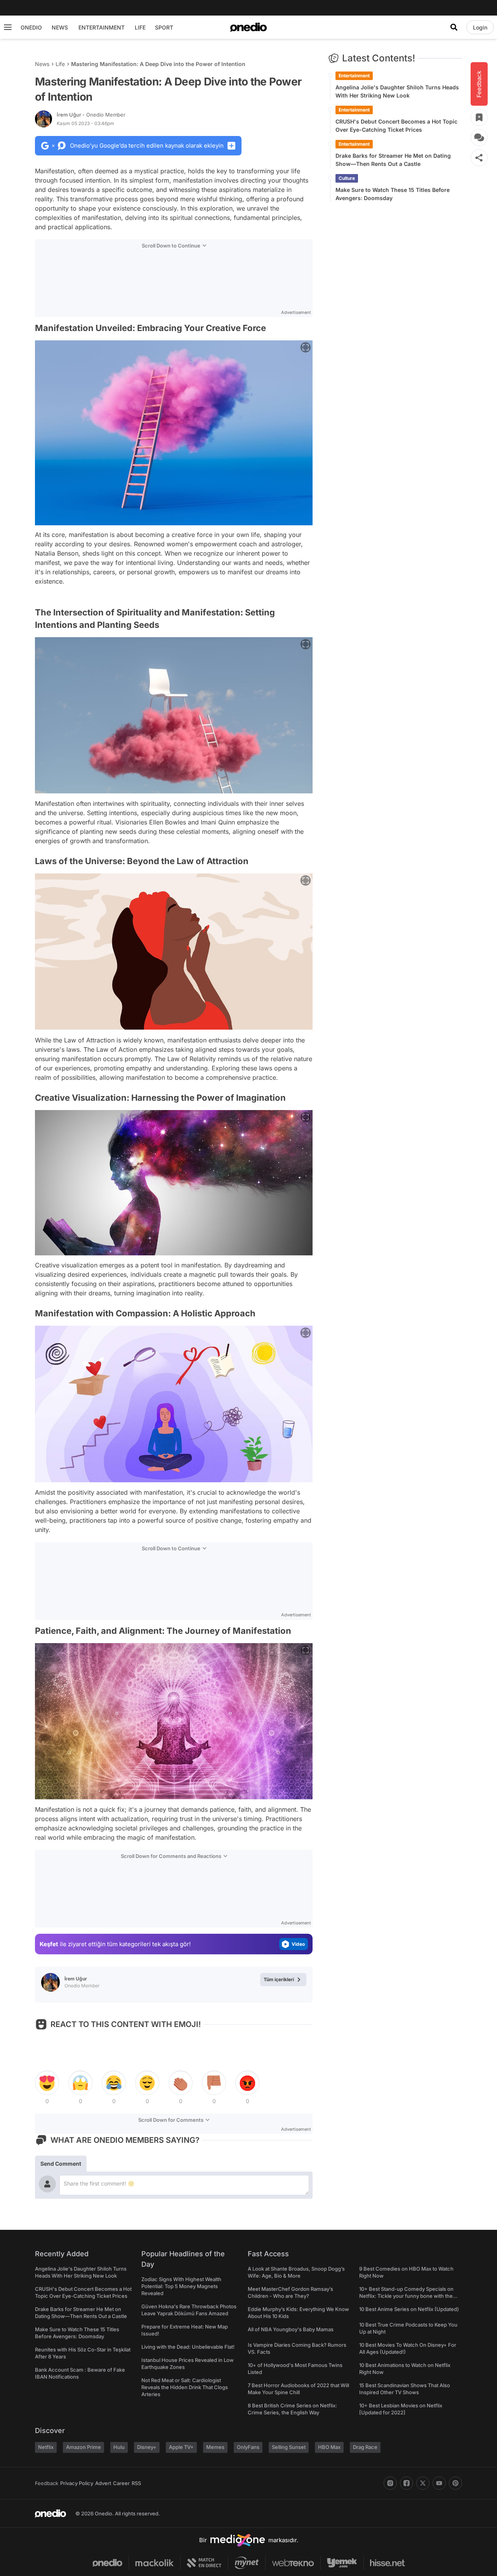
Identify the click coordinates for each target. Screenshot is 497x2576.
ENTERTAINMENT (102, 27)
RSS (136, 2483)
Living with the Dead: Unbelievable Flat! (188, 2347)
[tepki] (47, 2083)
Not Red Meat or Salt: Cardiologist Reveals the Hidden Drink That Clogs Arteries (185, 2387)
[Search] (454, 27)
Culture (347, 178)
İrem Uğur (91, 115)
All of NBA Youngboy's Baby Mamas (291, 2329)
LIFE (140, 27)
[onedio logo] (248, 27)
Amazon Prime (83, 2447)
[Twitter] (423, 2483)
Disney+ (147, 2447)
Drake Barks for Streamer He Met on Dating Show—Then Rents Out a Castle (393, 160)
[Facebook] (407, 2483)
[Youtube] (439, 2483)
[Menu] (8, 27)
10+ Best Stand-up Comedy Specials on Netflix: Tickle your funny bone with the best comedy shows (406, 2296)
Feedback (47, 2483)
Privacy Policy (77, 2483)
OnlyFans (248, 2447)
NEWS (60, 27)
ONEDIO (31, 27)
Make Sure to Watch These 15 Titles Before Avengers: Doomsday (393, 194)
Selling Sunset (289, 2447)
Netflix (46, 2447)
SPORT (164, 27)
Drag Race (365, 2447)
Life (60, 64)
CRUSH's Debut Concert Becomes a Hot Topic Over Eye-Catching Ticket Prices (396, 125)
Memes (215, 2447)
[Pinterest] (455, 2483)
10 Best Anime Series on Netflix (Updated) (409, 2309)
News (42, 64)
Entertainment (354, 76)
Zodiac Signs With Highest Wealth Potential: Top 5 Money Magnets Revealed (181, 2286)
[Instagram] (390, 2483)
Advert (103, 2483)
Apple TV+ (181, 2447)
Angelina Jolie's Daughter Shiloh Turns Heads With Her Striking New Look (397, 91)
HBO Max (329, 2447)
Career (121, 2483)
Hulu (119, 2447)
